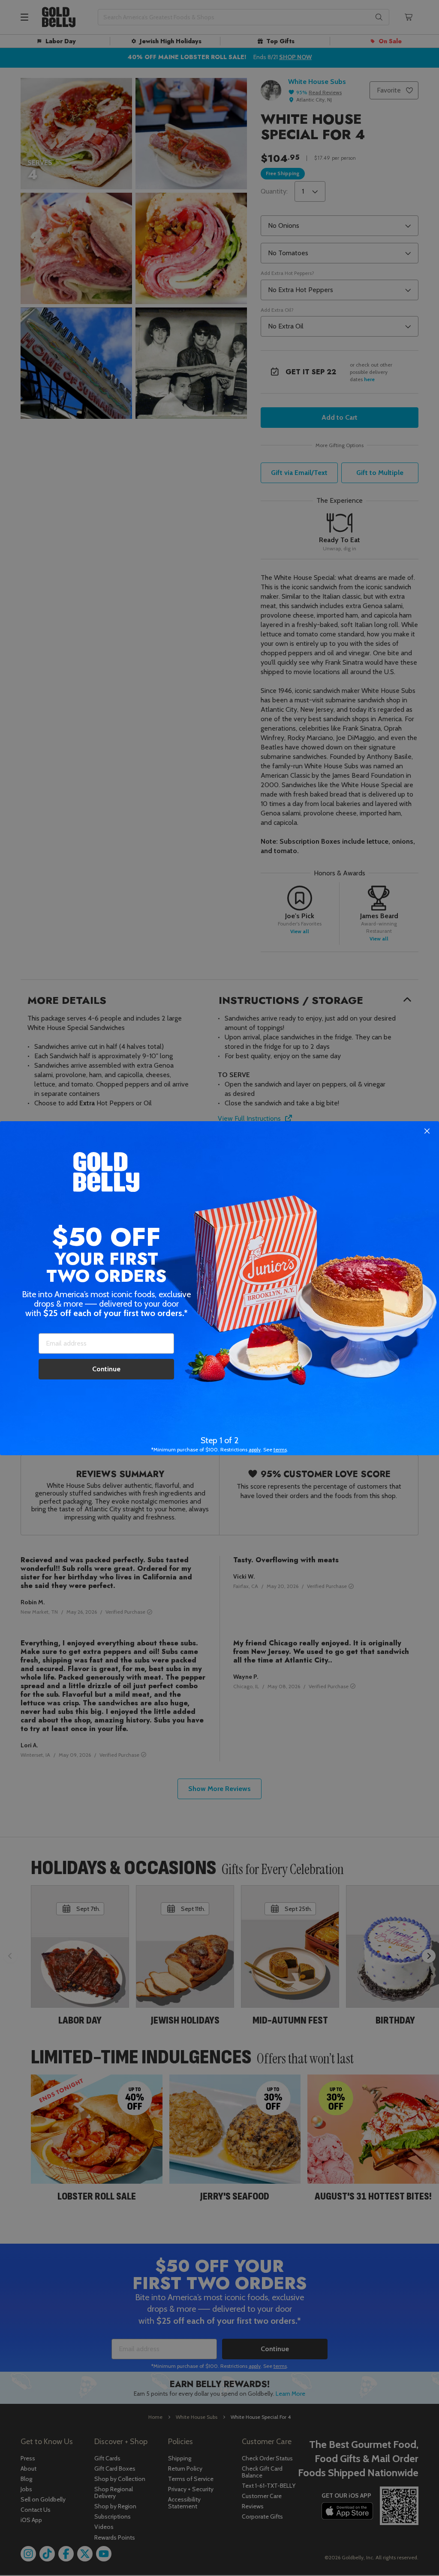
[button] (219, 1288)
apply (255, 1449)
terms (280, 1449)
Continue (106, 1369)
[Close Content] (427, 1131)
